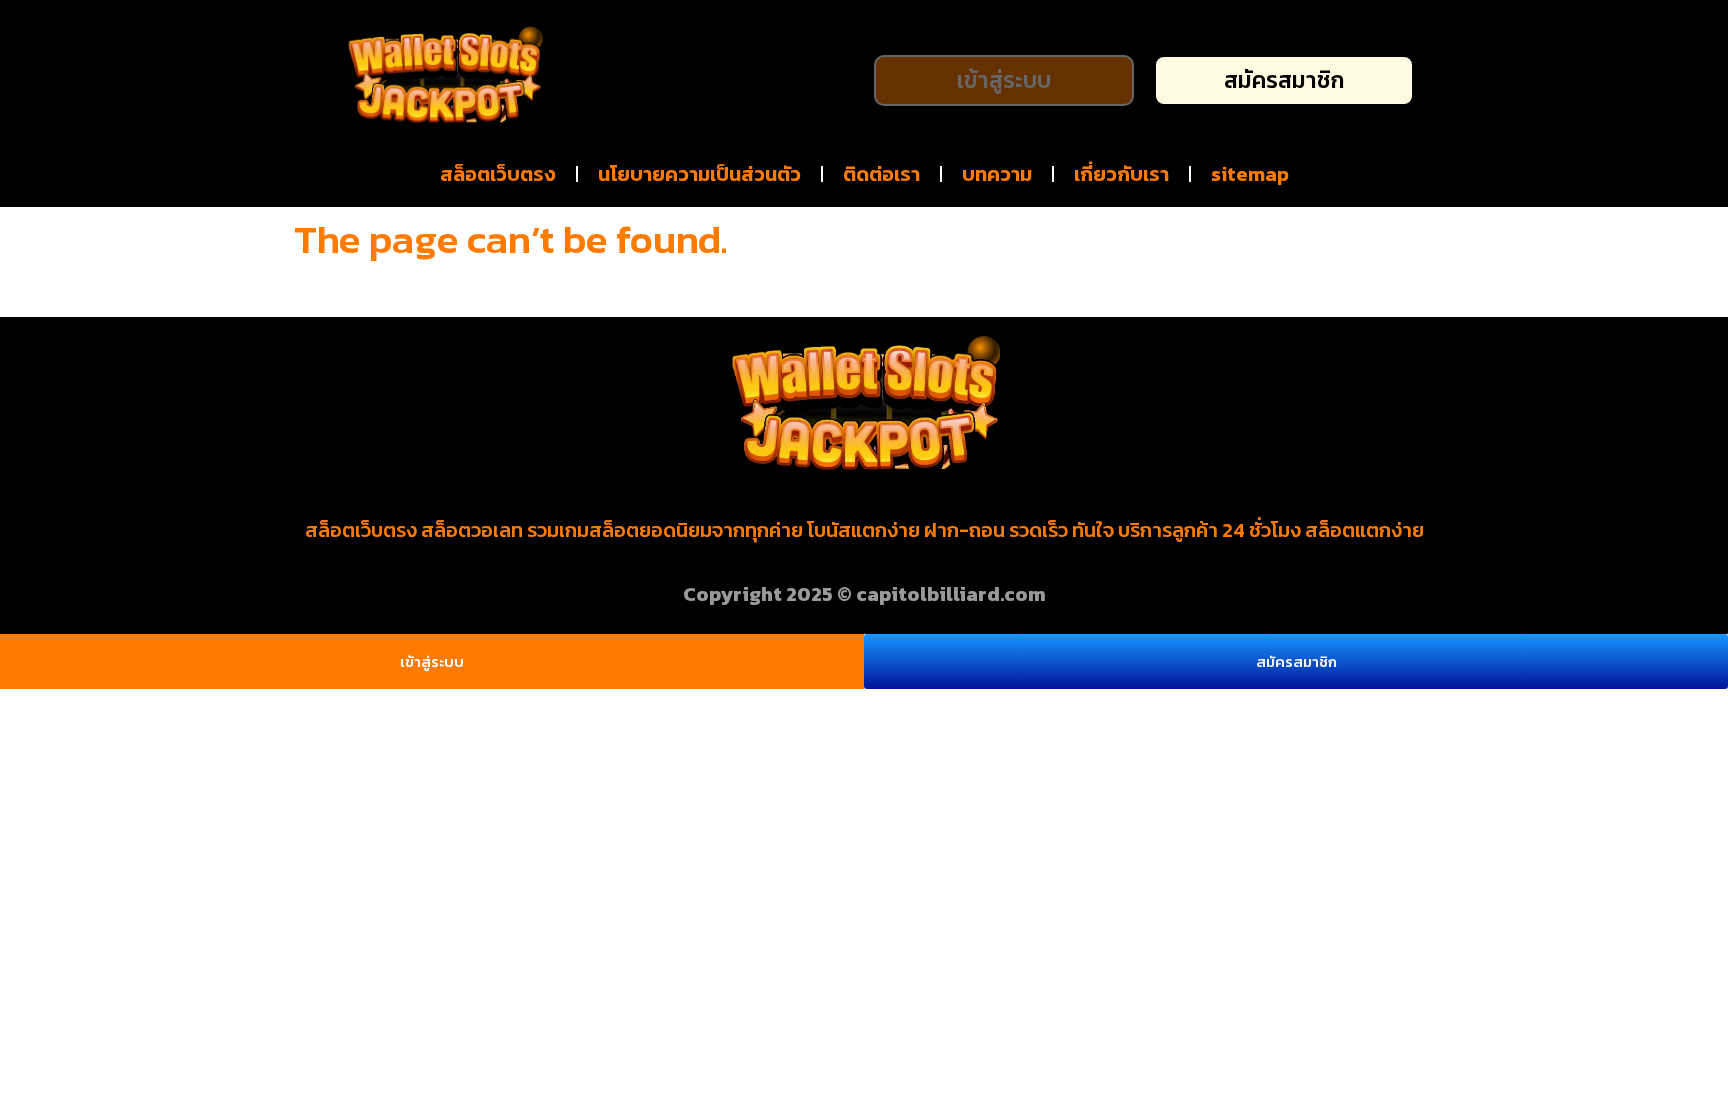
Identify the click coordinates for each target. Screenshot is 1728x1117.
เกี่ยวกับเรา (1121, 174)
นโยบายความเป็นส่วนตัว (699, 174)
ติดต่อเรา (881, 174)
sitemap (1250, 174)
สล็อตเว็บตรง (498, 174)
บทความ (997, 174)
